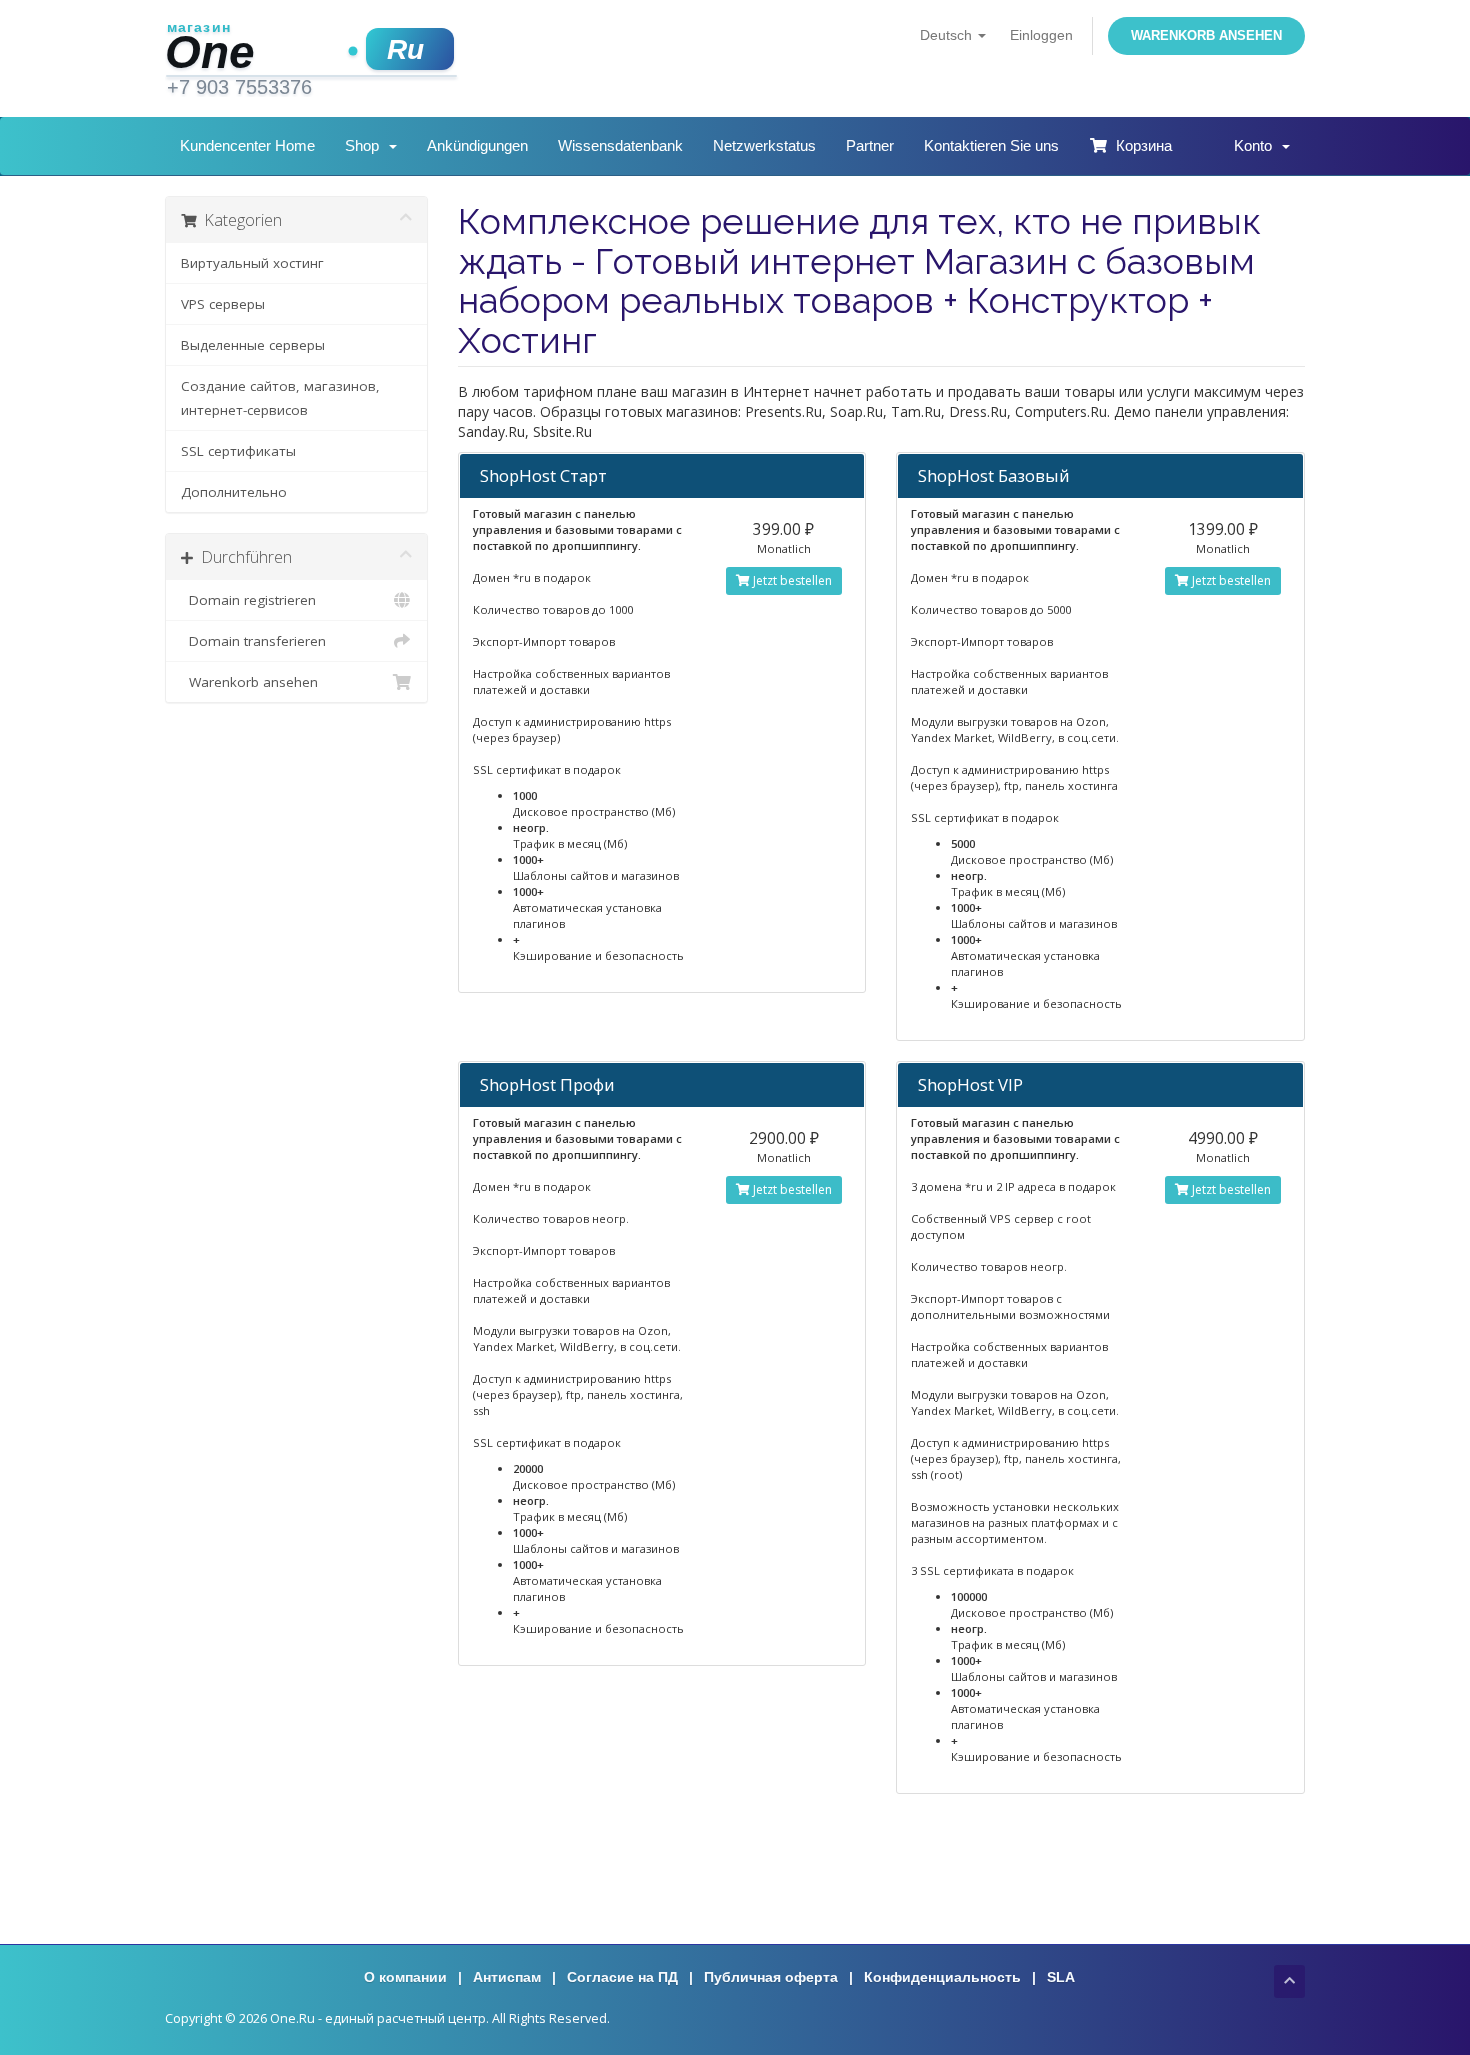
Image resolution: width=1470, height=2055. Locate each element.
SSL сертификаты (238, 451)
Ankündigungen (477, 145)
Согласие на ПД (622, 1977)
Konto (1257, 145)
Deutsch (948, 35)
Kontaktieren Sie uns (991, 145)
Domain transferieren (253, 641)
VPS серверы (223, 304)
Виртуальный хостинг (252, 263)
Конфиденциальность (942, 1977)
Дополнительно (234, 492)
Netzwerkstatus (764, 145)
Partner (870, 145)
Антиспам (507, 1977)
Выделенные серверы (253, 345)
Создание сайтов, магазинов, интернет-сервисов (280, 398)
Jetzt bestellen (791, 580)
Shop (366, 145)
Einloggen (1041, 35)
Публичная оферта (771, 1977)
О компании (405, 1977)
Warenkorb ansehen (1206, 35)
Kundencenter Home (247, 145)
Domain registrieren (248, 600)
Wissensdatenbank (620, 145)
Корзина (1140, 145)
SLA (1061, 1977)
